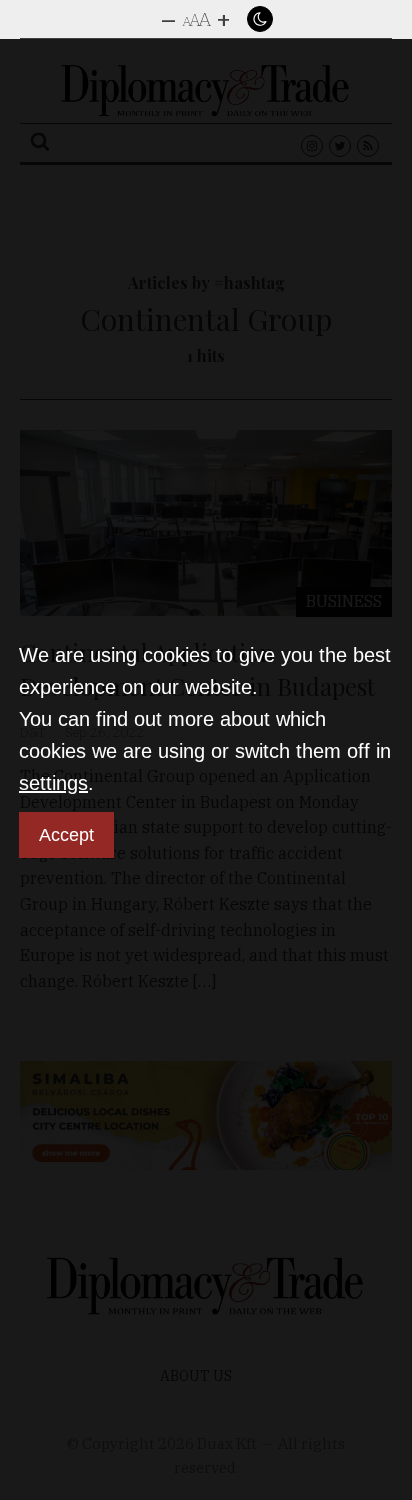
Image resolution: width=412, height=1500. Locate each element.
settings (53, 783)
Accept (66, 835)
